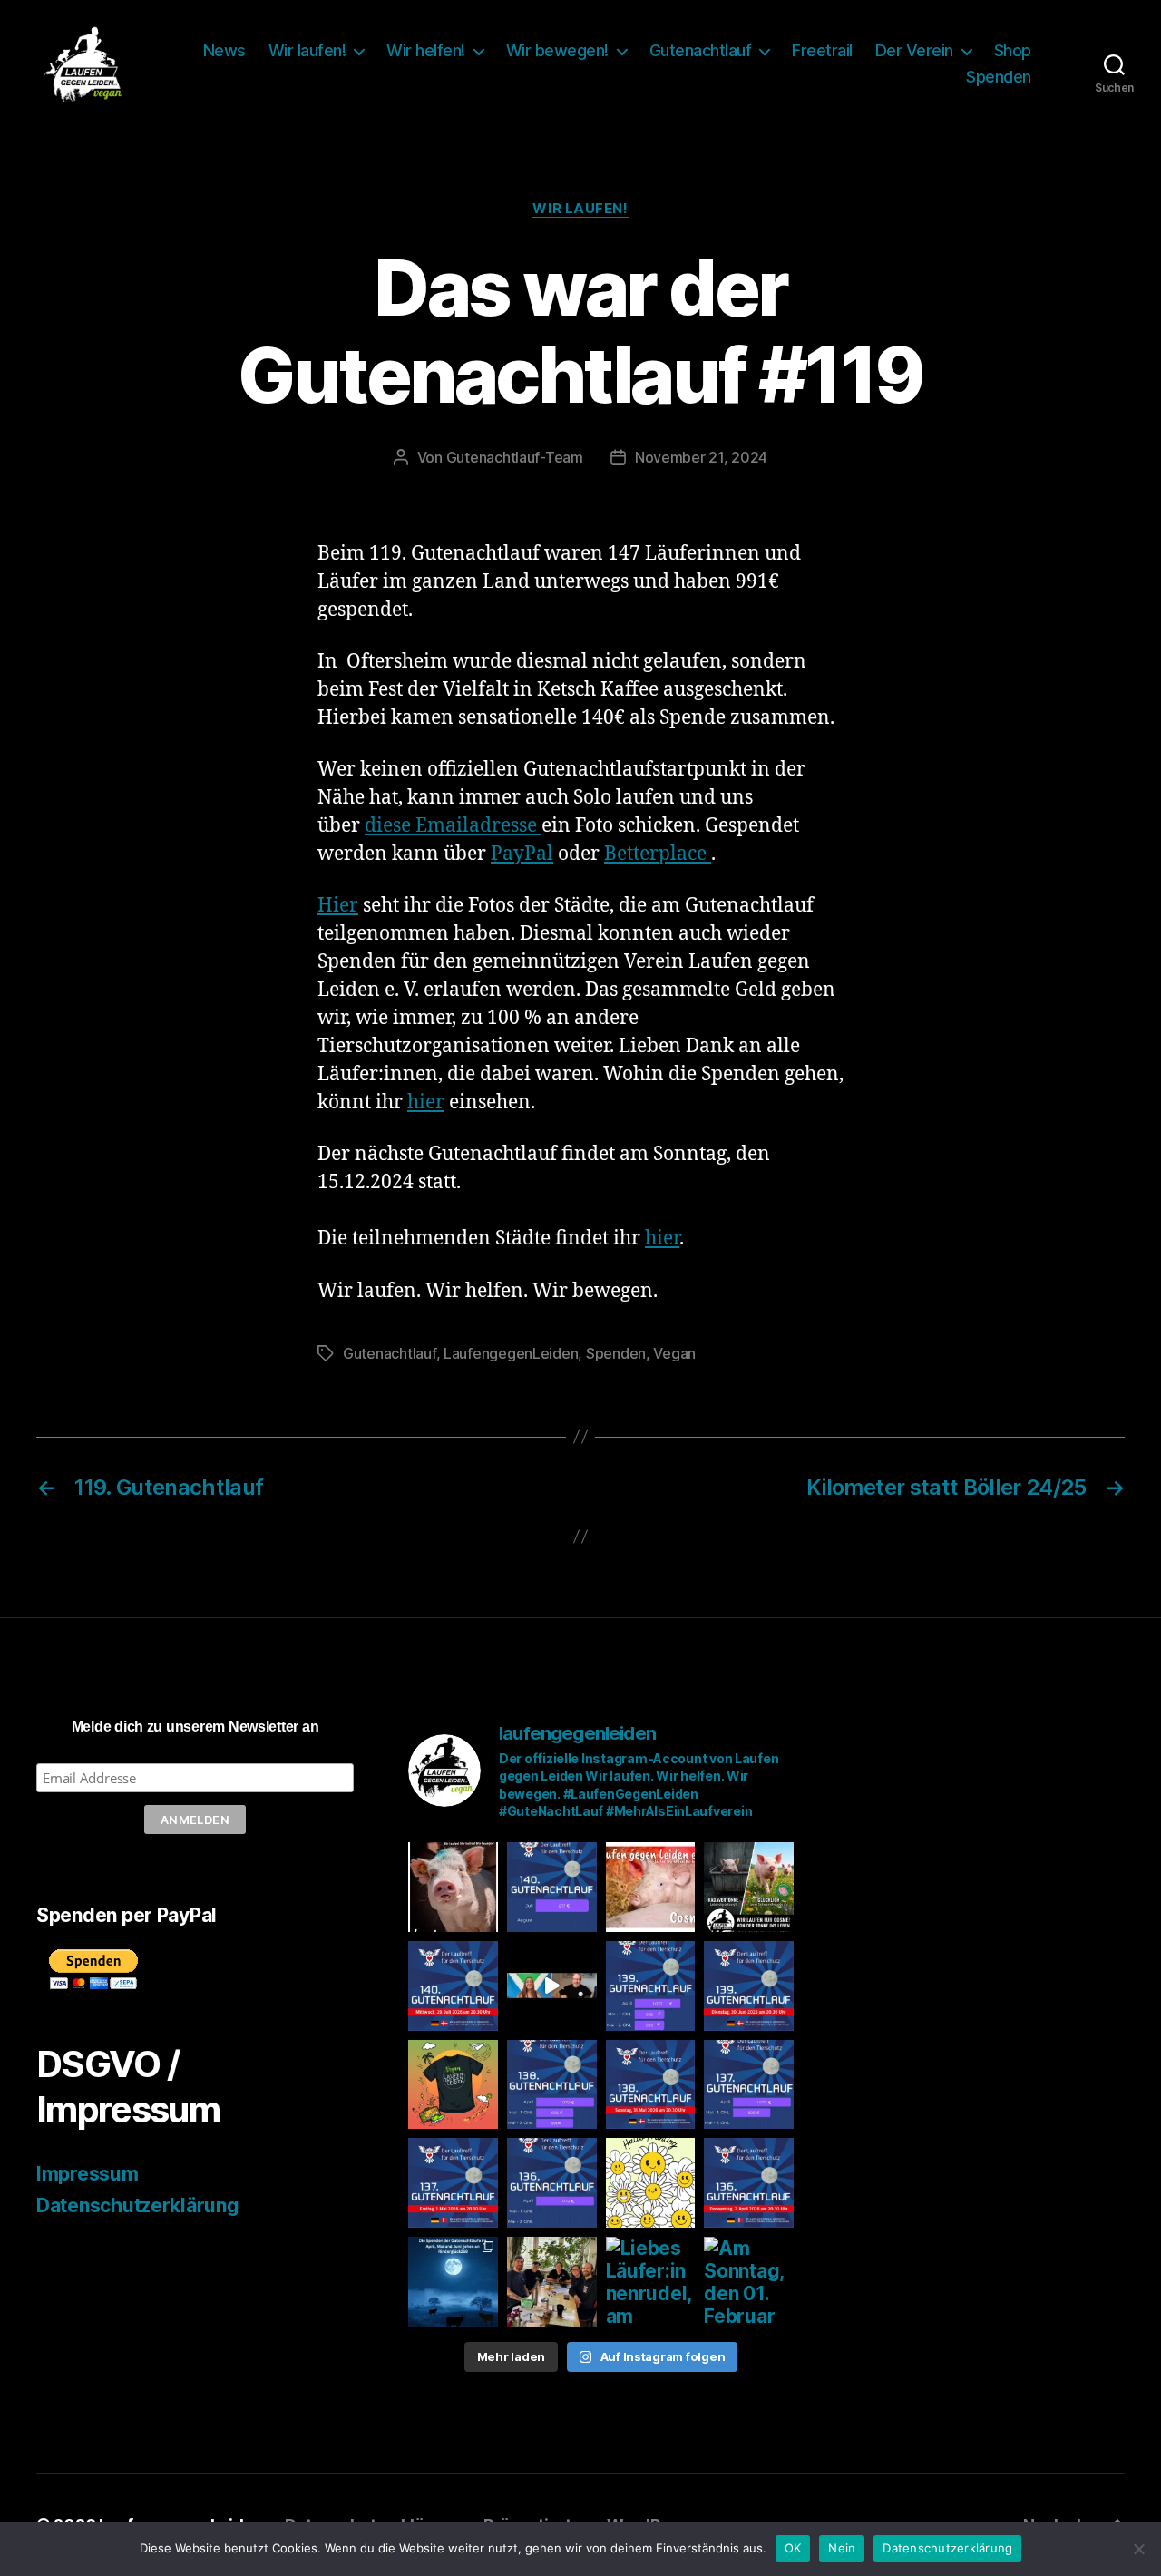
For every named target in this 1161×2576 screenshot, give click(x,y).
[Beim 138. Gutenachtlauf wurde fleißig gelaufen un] (552, 2085)
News (224, 50)
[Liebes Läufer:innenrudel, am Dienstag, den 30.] (749, 1986)
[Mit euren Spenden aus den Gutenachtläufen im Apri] (453, 2282)
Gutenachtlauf (701, 50)
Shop (1013, 50)
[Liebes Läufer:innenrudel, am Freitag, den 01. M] (453, 2183)
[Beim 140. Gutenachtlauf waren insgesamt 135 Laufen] (552, 1887)
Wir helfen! (426, 50)
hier (426, 1103)
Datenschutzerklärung (138, 2205)
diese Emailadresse (453, 826)
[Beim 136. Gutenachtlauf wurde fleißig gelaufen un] (552, 2183)
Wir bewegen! (557, 50)
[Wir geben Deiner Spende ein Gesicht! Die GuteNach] (453, 1887)
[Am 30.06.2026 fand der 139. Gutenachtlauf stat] (651, 1986)
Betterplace (658, 854)
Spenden (999, 77)
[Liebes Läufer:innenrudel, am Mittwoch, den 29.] (453, 1986)
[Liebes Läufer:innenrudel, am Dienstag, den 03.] (651, 2282)
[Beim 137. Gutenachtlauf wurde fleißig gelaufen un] (749, 2085)
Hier (338, 906)
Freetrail (822, 50)
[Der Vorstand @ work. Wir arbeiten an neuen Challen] (552, 2282)
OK (793, 2548)
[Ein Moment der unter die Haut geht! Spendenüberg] (552, 1986)
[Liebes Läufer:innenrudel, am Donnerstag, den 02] (749, 2183)
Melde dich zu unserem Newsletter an (195, 1727)
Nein (842, 2548)
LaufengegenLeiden (511, 1353)
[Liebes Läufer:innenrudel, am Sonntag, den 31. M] (651, 2085)
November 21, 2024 (701, 457)
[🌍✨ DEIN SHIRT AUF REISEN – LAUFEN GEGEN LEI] (453, 2085)
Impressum (88, 2174)
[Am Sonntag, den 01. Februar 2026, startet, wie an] (749, 2282)
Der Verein (914, 50)
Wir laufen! (307, 50)
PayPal (522, 854)
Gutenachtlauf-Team (515, 457)
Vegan (674, 1353)
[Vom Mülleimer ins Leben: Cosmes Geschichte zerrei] (749, 1887)
